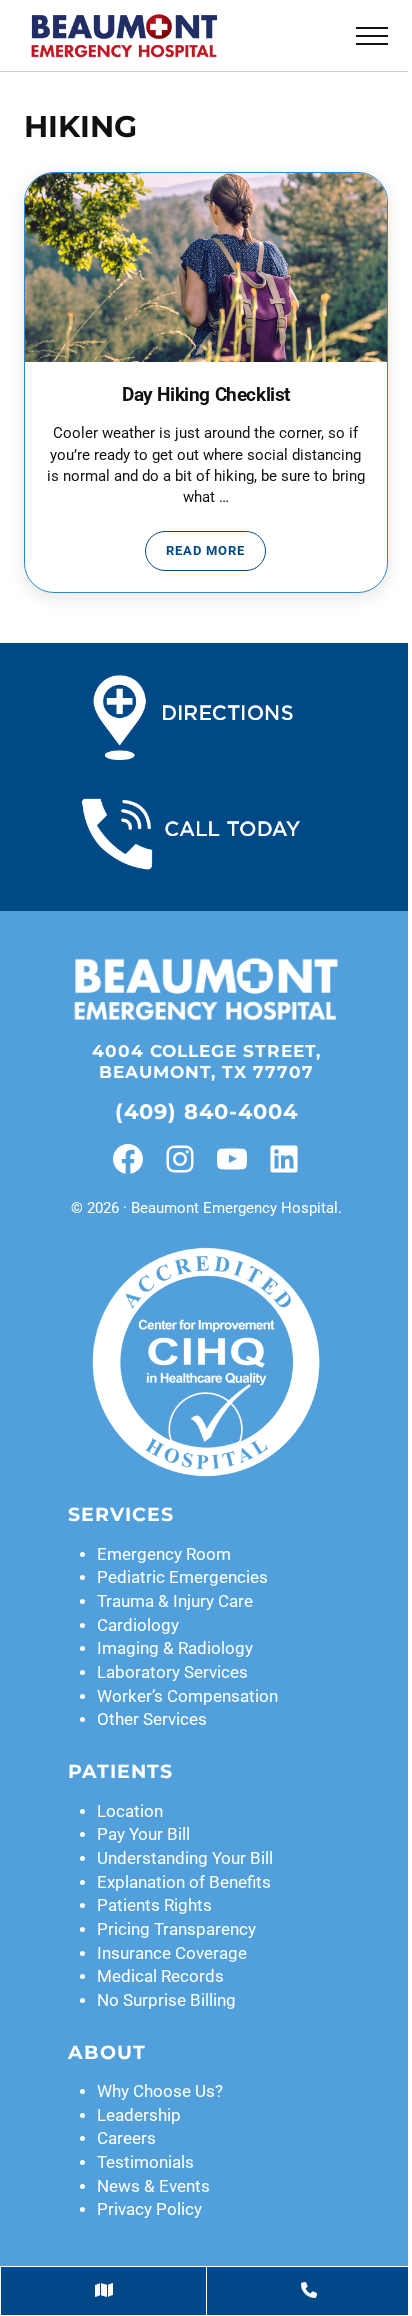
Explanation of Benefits (184, 1882)
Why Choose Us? (160, 2091)
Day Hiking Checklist (206, 395)
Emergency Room (164, 1554)
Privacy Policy (149, 2209)
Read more (216, 554)
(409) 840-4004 (206, 1111)
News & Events (153, 2186)
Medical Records (160, 1976)
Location (130, 1811)
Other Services (152, 1719)
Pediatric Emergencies (182, 1577)
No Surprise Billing (166, 2000)
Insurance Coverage (172, 1953)
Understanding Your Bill (185, 1858)
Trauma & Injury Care (175, 1601)
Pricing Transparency (176, 1929)
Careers (126, 2138)
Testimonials (145, 2162)
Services (121, 1514)
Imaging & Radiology (175, 1648)
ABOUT (107, 2052)
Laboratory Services (172, 1672)
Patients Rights (154, 1905)
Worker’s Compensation (187, 1696)
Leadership (139, 2115)
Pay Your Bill (143, 1834)
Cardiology (138, 1625)
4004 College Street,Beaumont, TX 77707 (206, 1061)
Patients (120, 1771)
